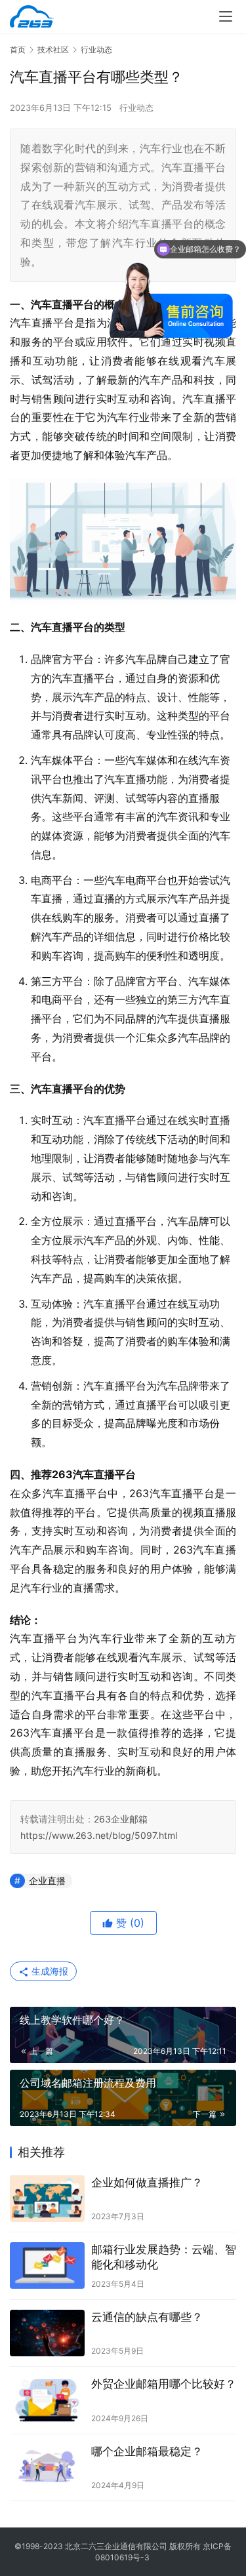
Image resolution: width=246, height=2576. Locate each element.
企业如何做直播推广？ (147, 2183)
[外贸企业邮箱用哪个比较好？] (47, 2400)
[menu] (226, 16)
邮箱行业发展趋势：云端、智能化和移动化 (164, 2257)
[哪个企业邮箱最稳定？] (47, 2467)
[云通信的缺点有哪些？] (47, 2333)
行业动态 (136, 108)
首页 (18, 50)
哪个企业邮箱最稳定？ (147, 2451)
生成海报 (49, 1971)
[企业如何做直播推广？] (47, 2199)
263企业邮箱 (121, 1819)
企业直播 (47, 1881)
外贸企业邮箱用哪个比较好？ (164, 2384)
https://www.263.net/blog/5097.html (99, 1835)
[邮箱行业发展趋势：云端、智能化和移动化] (47, 2265)
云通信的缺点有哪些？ (147, 2317)
